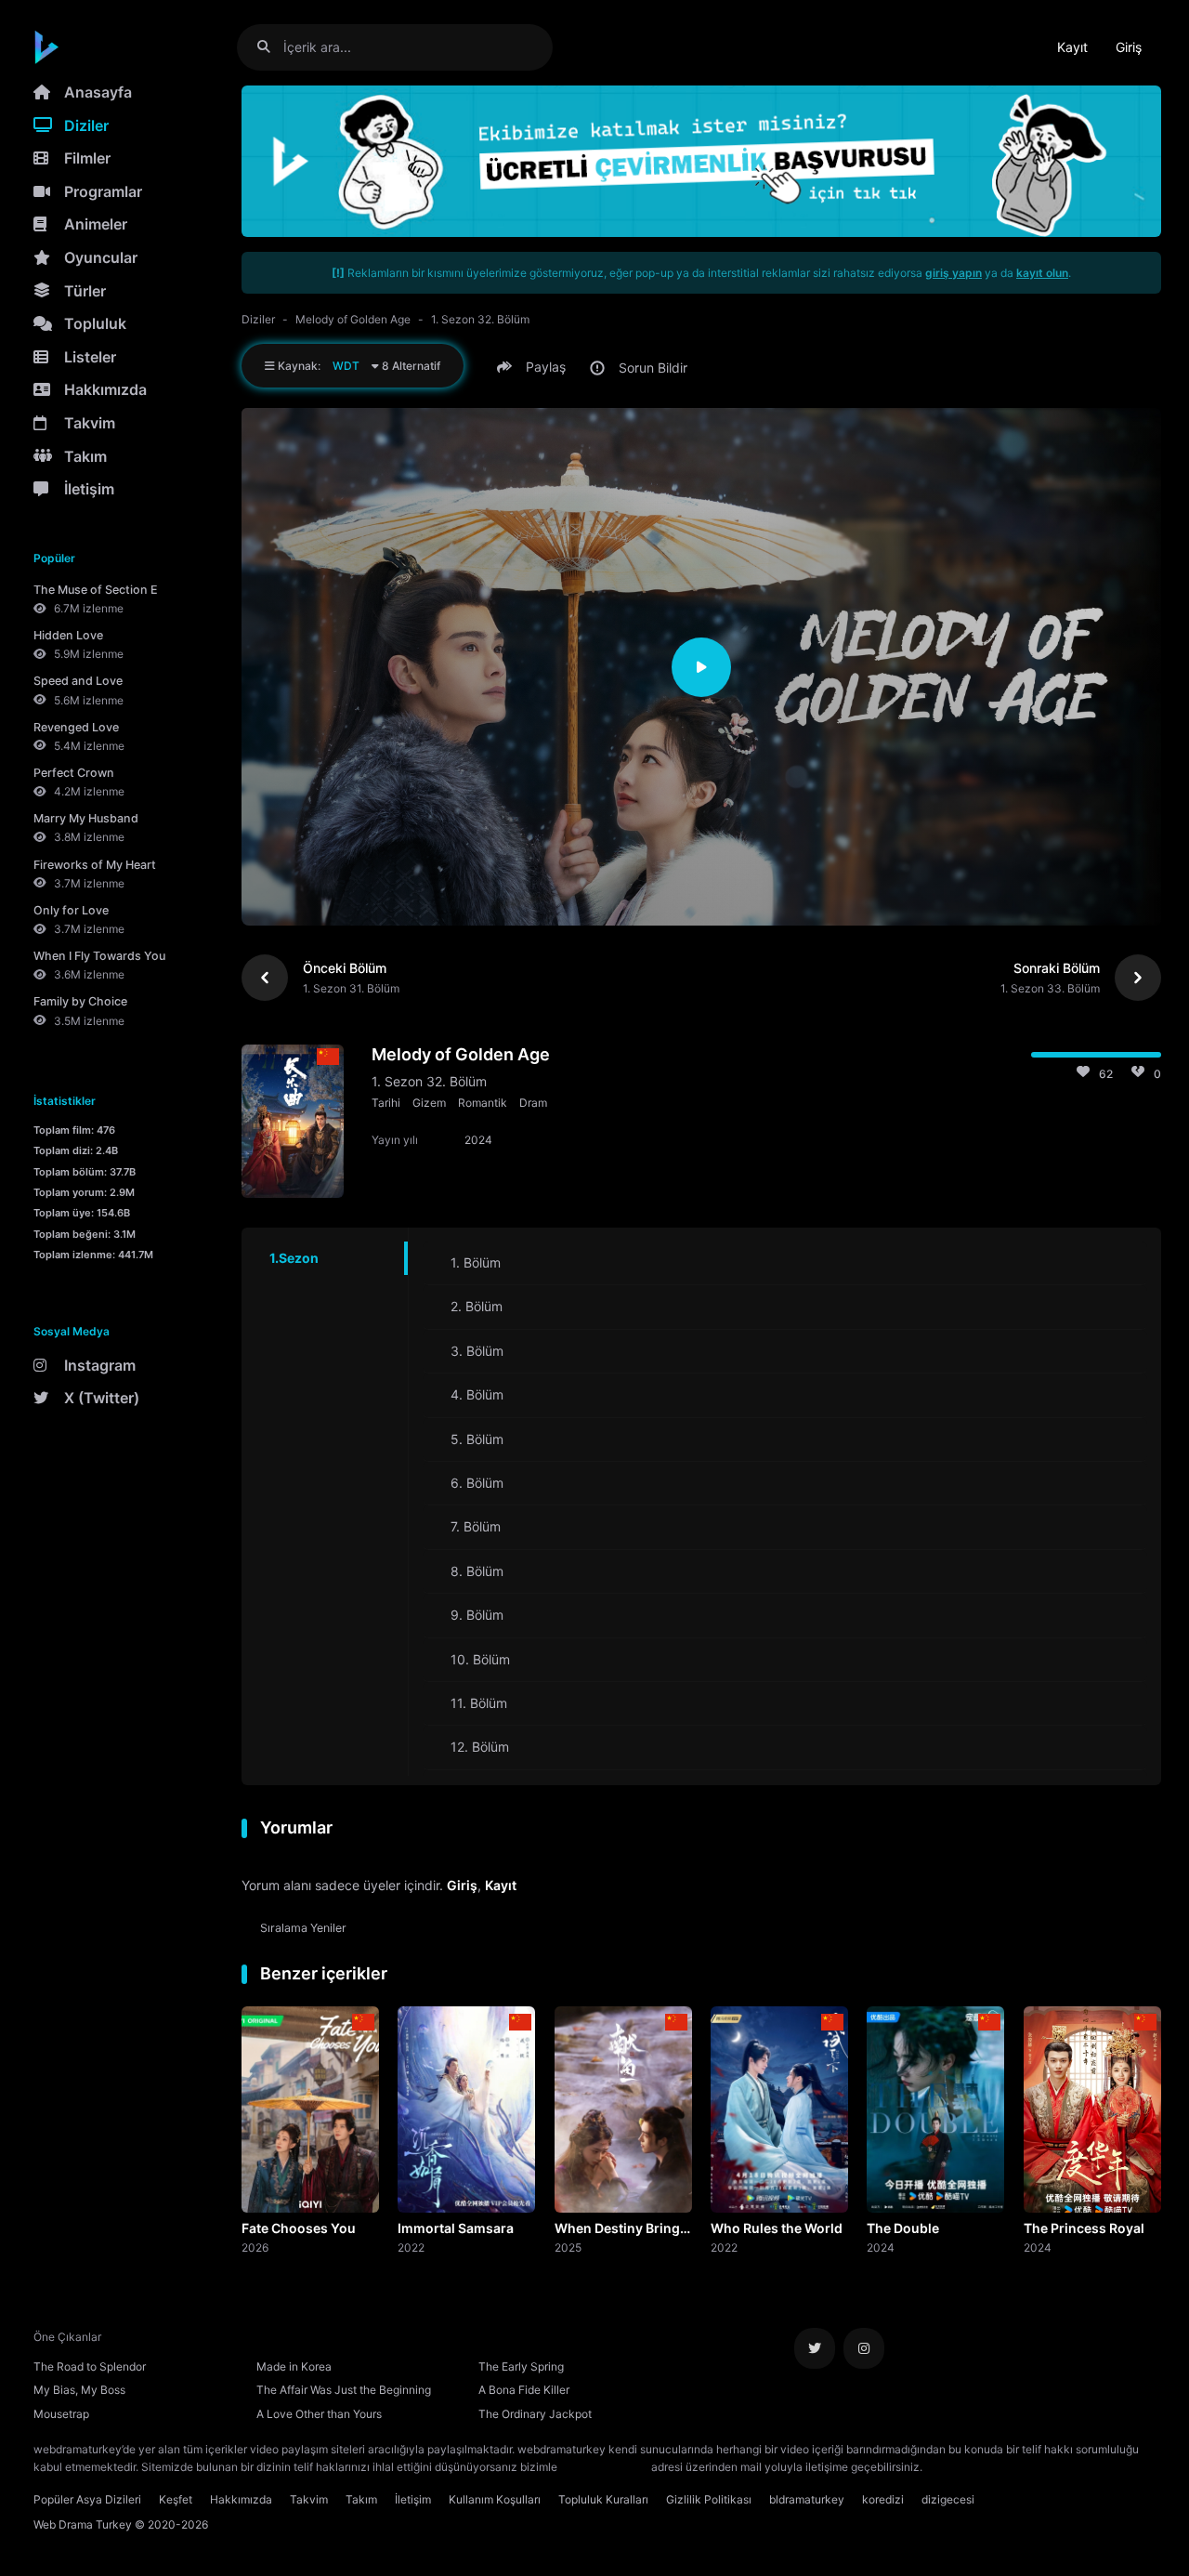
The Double (903, 2228)
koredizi (883, 2499)
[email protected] (604, 2467)
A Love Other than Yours (319, 2414)
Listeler (90, 357)
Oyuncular (101, 257)
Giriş (1129, 47)
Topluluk (95, 323)
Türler (85, 291)
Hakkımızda (105, 389)
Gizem (429, 1103)
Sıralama (303, 1928)
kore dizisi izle (962, 2467)
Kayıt (1072, 47)
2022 (411, 2247)
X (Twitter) (102, 1398)
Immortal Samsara (456, 2228)
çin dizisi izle (1036, 2467)
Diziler (86, 125)
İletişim (89, 489)
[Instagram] (864, 2348)
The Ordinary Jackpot (535, 2414)
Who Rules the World (777, 2228)
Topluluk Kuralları (603, 2499)
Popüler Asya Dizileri (87, 2499)
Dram (533, 1103)
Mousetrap (61, 2414)
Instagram (100, 1365)
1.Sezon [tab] (294, 1258)
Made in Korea (294, 2366)
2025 (568, 2247)
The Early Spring (521, 2366)
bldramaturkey (807, 2499)
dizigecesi (948, 2499)
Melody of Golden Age (353, 319)
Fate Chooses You (299, 2228)
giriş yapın (954, 273)
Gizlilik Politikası (709, 2499)
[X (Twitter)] (815, 2348)
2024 (881, 2247)
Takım (85, 456)
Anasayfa (98, 92)
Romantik (483, 1103)
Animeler (96, 224)
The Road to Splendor (90, 2366)
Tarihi (386, 1103)
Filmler (87, 158)
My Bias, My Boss (79, 2390)
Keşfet (176, 2499)
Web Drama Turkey (83, 2524)
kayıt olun (1042, 273)
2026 (255, 2247)
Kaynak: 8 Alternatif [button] (358, 366)
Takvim (90, 423)
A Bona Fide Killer (524, 2390)
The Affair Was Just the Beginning (344, 2390)
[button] (534, 367)
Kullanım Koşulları (495, 2499)
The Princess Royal (1084, 2228)
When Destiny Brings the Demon (621, 2229)
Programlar (103, 191)
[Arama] (271, 47)
